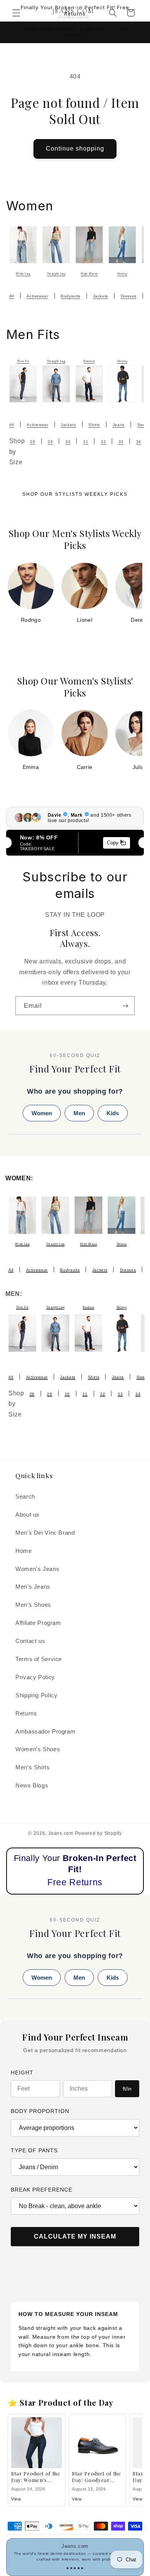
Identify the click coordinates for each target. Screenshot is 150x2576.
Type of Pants (34, 2150)
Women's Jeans (37, 1569)
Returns (26, 1713)
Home (24, 1551)
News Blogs (32, 1786)
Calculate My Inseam (75, 2236)
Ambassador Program (45, 1732)
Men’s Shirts (33, 1767)
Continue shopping (75, 149)
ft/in (127, 2089)
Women (42, 1113)
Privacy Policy (35, 1677)
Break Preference (42, 2190)
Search (25, 1497)
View (16, 2499)
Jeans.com (61, 1833)
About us (27, 1515)
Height (22, 2073)
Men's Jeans (33, 1587)
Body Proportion (40, 2111)
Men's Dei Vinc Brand (45, 1533)
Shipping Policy (36, 1695)
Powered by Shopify (98, 1833)
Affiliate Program (38, 1623)
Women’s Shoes (38, 1749)
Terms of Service (39, 1659)
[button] (16, 13)
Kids (113, 1113)
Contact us (30, 1641)
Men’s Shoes (33, 1605)
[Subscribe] (125, 1006)
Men (79, 1113)
